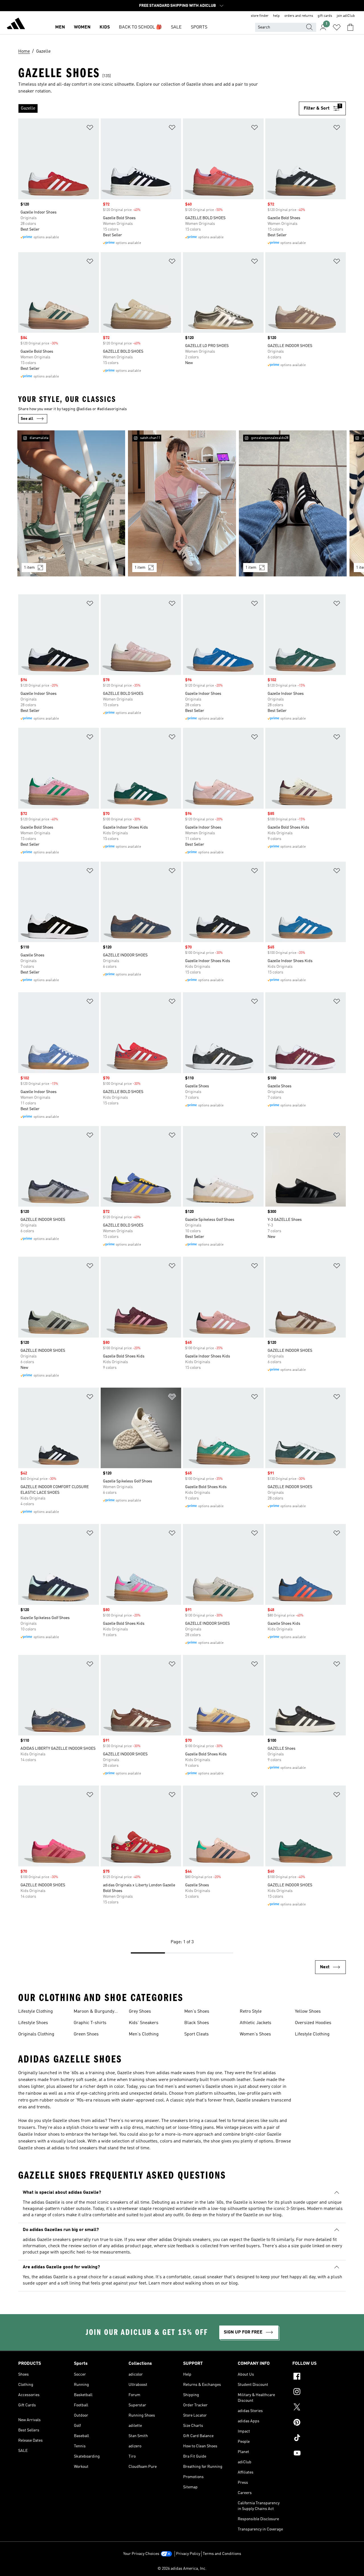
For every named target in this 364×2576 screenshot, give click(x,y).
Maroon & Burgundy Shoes (94, 2012)
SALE (176, 27)
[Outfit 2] (182, 503)
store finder (260, 16)
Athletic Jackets (256, 2023)
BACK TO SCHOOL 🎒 (140, 27)
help (276, 16)
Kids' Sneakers (144, 2023)
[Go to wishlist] (337, 27)
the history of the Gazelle (233, 2215)
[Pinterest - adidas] (319, 2423)
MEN (60, 27)
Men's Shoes (197, 2012)
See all (27, 419)
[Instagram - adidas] (319, 2392)
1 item (29, 568)
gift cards (325, 16)
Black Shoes (197, 2023)
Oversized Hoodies (313, 2023)
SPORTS (199, 27)
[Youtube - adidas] (319, 2454)
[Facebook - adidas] (319, 2377)
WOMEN (82, 27)
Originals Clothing (36, 2034)
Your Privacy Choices (141, 2554)
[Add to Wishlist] (90, 129)
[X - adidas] (319, 2408)
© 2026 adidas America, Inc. (182, 2569)
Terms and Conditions (222, 2554)
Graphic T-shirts (90, 2023)
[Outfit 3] (293, 503)
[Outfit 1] (71, 503)
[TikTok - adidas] (319, 2439)
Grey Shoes (140, 2012)
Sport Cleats (197, 2034)
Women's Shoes (255, 2034)
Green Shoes (86, 2034)
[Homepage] (16, 24)
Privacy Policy (188, 2554)
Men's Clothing (144, 2034)
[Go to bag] (350, 27)
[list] (159, 108)
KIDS (105, 27)
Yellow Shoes (308, 2012)
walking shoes (199, 2283)
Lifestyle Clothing (36, 2012)
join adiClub (346, 16)
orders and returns (299, 16)
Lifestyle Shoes (33, 2023)
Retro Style (251, 2012)
